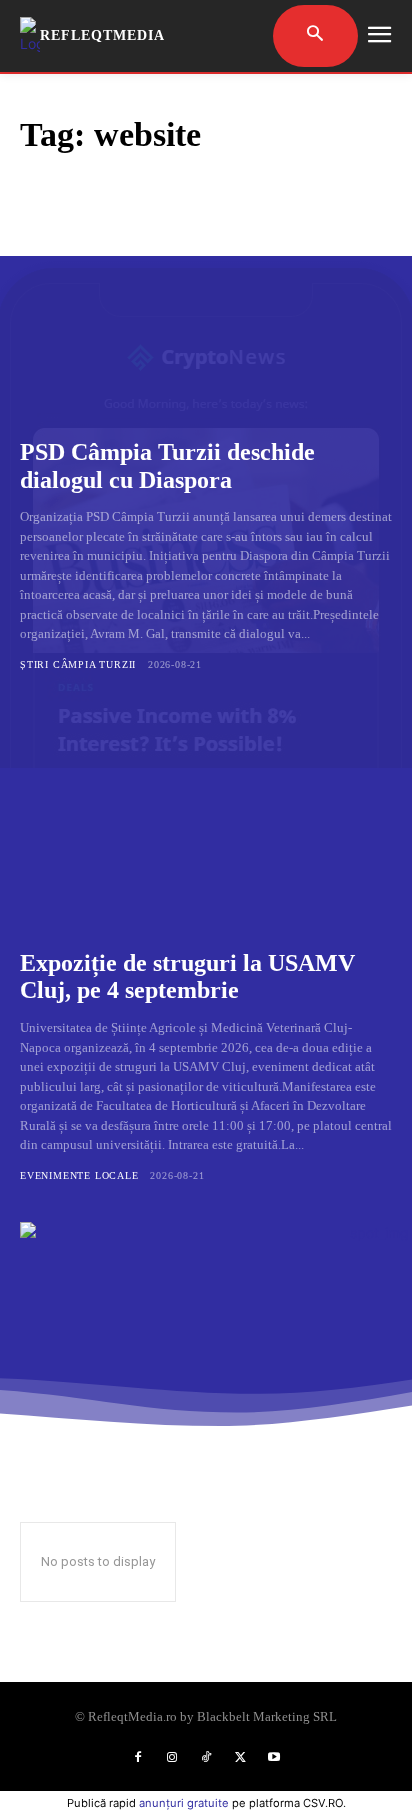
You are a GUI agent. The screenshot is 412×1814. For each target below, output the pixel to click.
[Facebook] (138, 1758)
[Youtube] (274, 1758)
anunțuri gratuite (184, 1803)
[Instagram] (172, 1758)
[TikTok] (206, 1758)
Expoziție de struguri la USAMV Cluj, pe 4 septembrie (187, 977)
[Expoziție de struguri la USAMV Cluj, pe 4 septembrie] (206, 818)
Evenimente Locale (79, 1175)
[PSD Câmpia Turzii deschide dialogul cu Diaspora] (206, 307)
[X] (240, 1758)
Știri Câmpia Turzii (78, 664)
